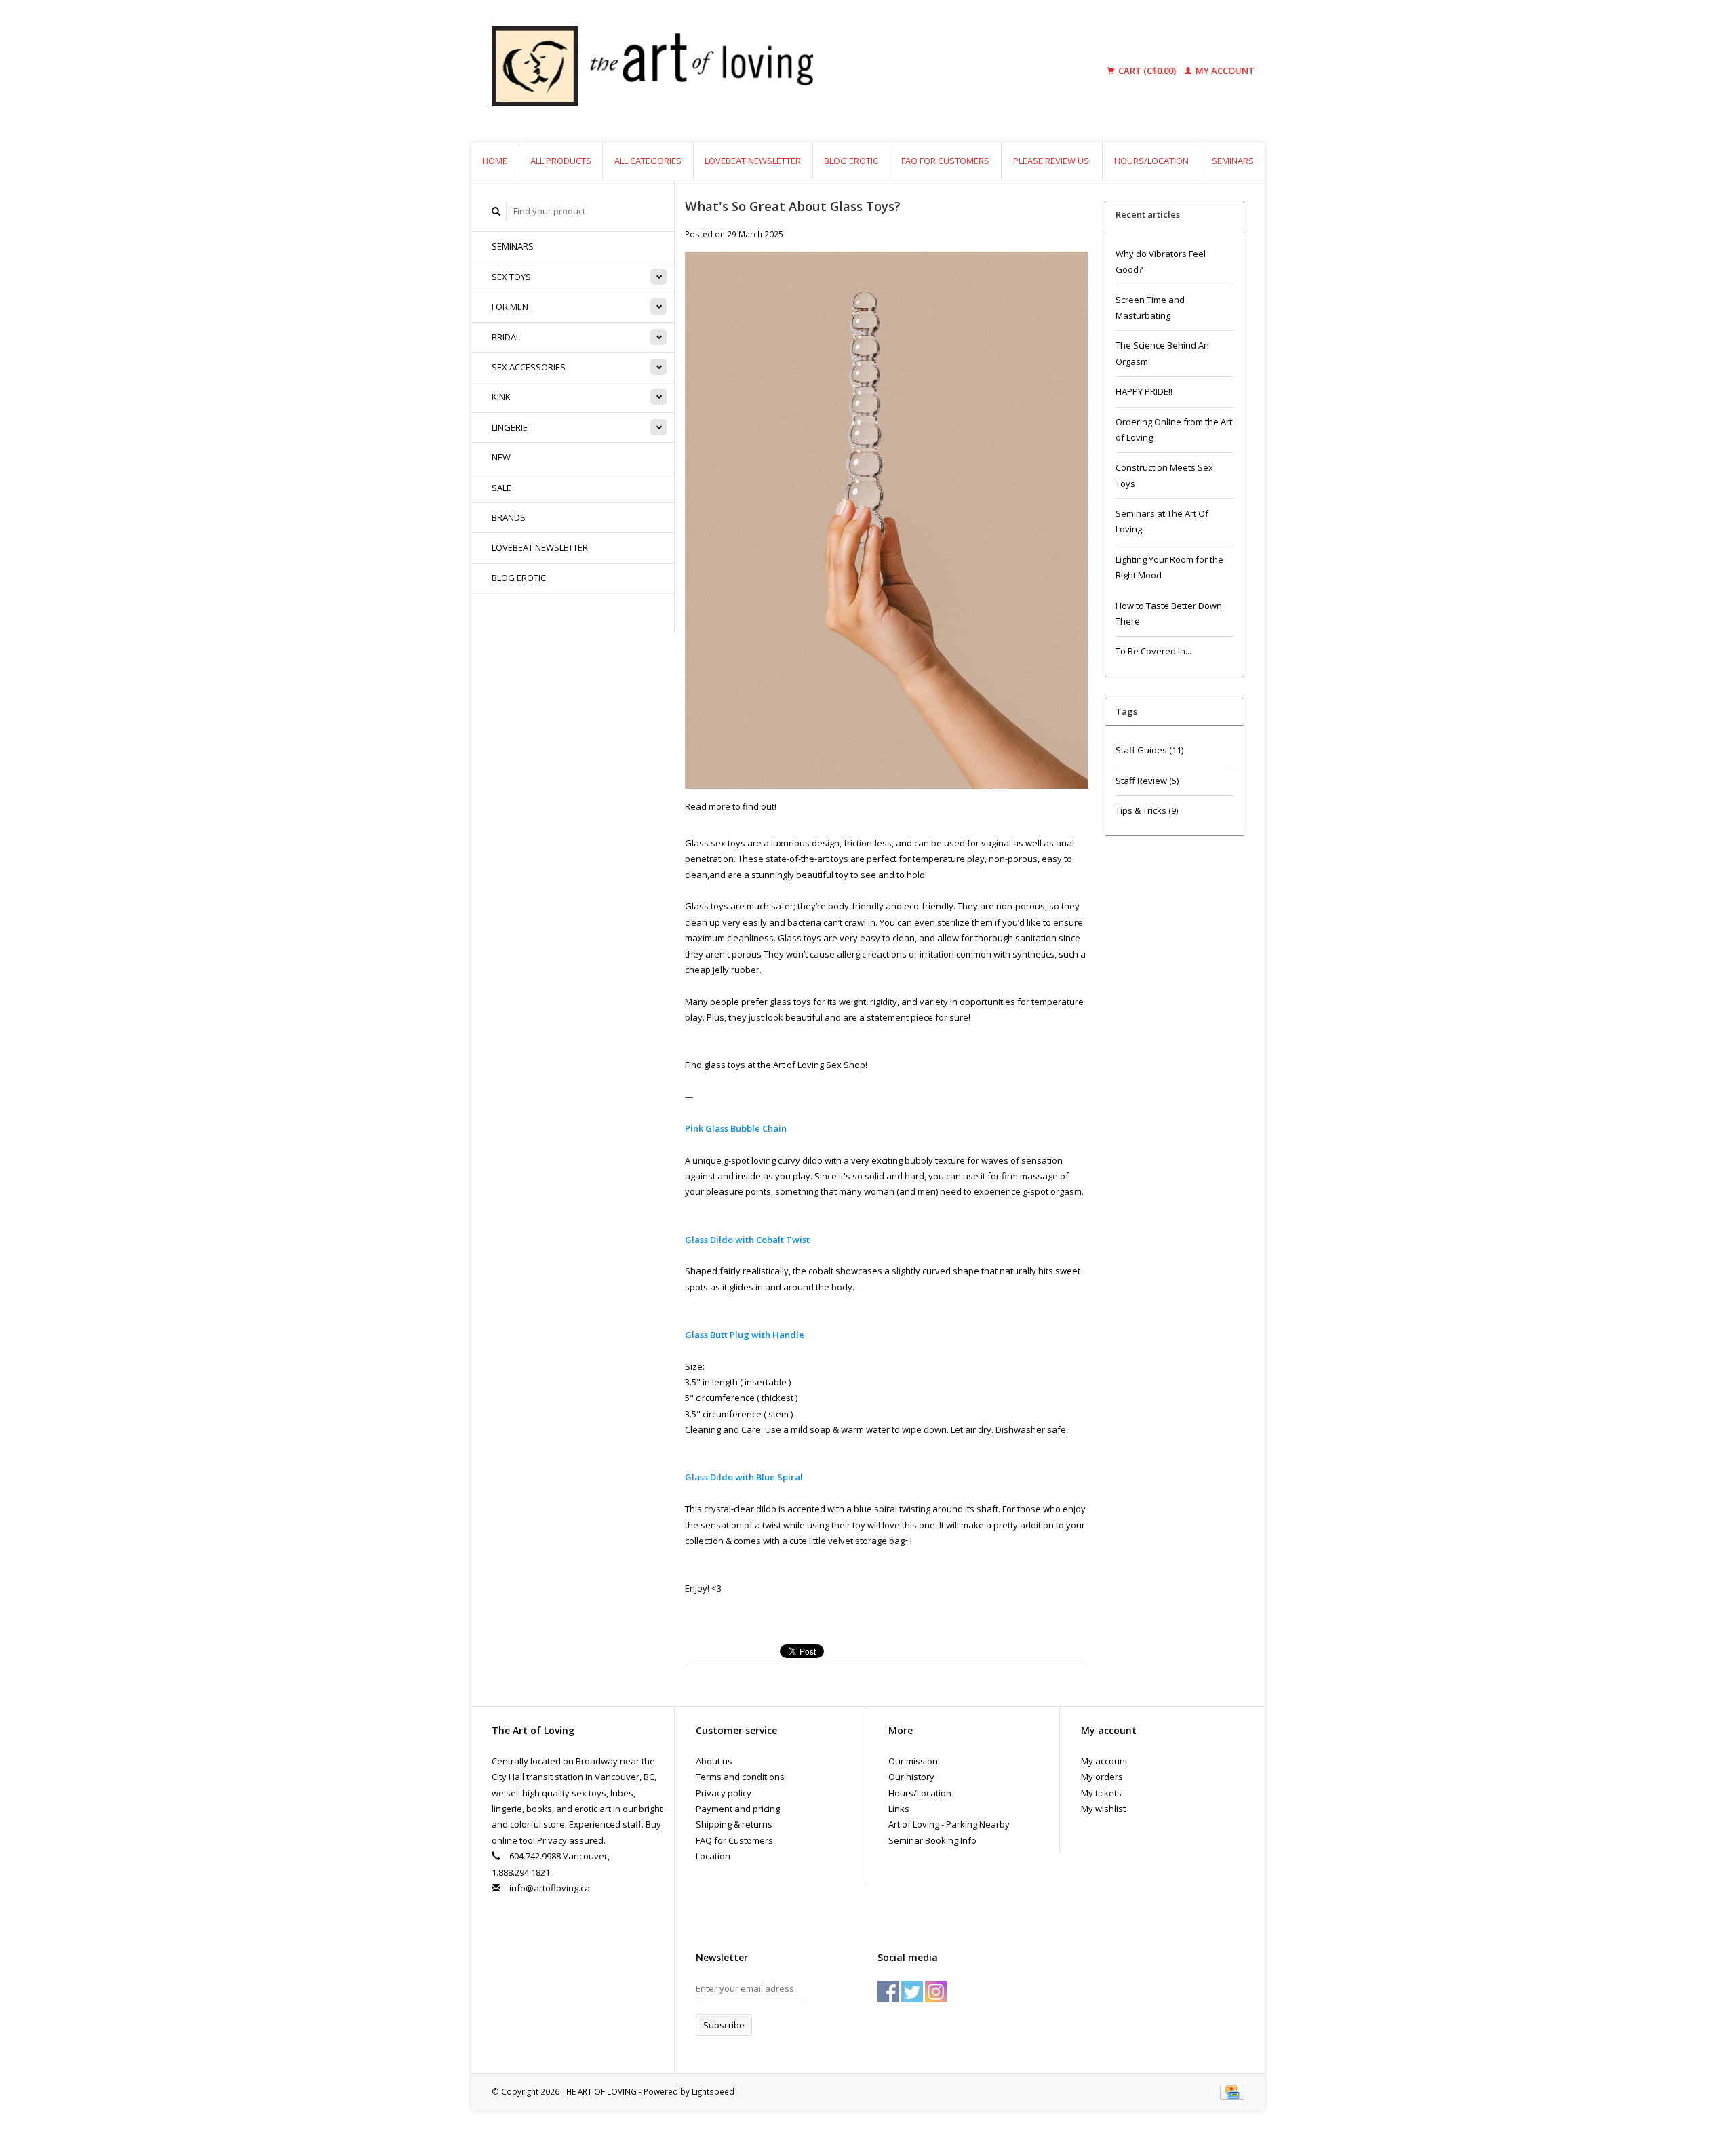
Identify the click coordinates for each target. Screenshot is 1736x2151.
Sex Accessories (529, 367)
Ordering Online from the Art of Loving (1174, 430)
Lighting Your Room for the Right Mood (1169, 567)
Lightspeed (713, 2091)
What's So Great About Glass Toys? (793, 206)
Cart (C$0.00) (1147, 71)
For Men (510, 307)
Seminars (1233, 161)
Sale (501, 488)
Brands (509, 517)
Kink (501, 397)
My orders (1102, 1777)
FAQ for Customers (945, 161)
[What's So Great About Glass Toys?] (886, 524)
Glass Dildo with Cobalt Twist (747, 1240)
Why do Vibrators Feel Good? (1161, 261)
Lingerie (510, 427)
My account (1224, 71)
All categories (648, 161)
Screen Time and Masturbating (1150, 308)
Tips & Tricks (1147, 810)
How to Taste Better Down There (1169, 613)
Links (899, 1809)
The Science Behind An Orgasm (1162, 353)
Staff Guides (1149, 750)
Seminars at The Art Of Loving (1162, 521)
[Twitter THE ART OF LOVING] (912, 1992)
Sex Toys (511, 277)
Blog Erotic (851, 161)
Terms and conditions (740, 1777)
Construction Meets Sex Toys (1164, 475)
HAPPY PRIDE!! (1144, 391)
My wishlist (1103, 1809)
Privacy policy (724, 1793)
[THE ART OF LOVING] (755, 71)
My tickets (1101, 1793)
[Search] (496, 211)
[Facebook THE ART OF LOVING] (888, 1992)
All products (561, 161)
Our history (911, 1777)
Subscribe (724, 2025)
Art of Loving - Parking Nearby (949, 1824)
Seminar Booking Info (932, 1840)
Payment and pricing (738, 1809)
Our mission (913, 1761)
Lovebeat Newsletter (753, 161)
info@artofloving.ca (550, 1888)
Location (713, 1856)
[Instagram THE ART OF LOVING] (936, 1992)
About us (714, 1761)
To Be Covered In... (1153, 651)
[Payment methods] (1232, 2091)
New (501, 457)
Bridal (506, 337)
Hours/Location (1151, 161)
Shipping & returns (734, 1824)
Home (495, 161)
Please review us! (1052, 161)
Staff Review (1147, 781)
